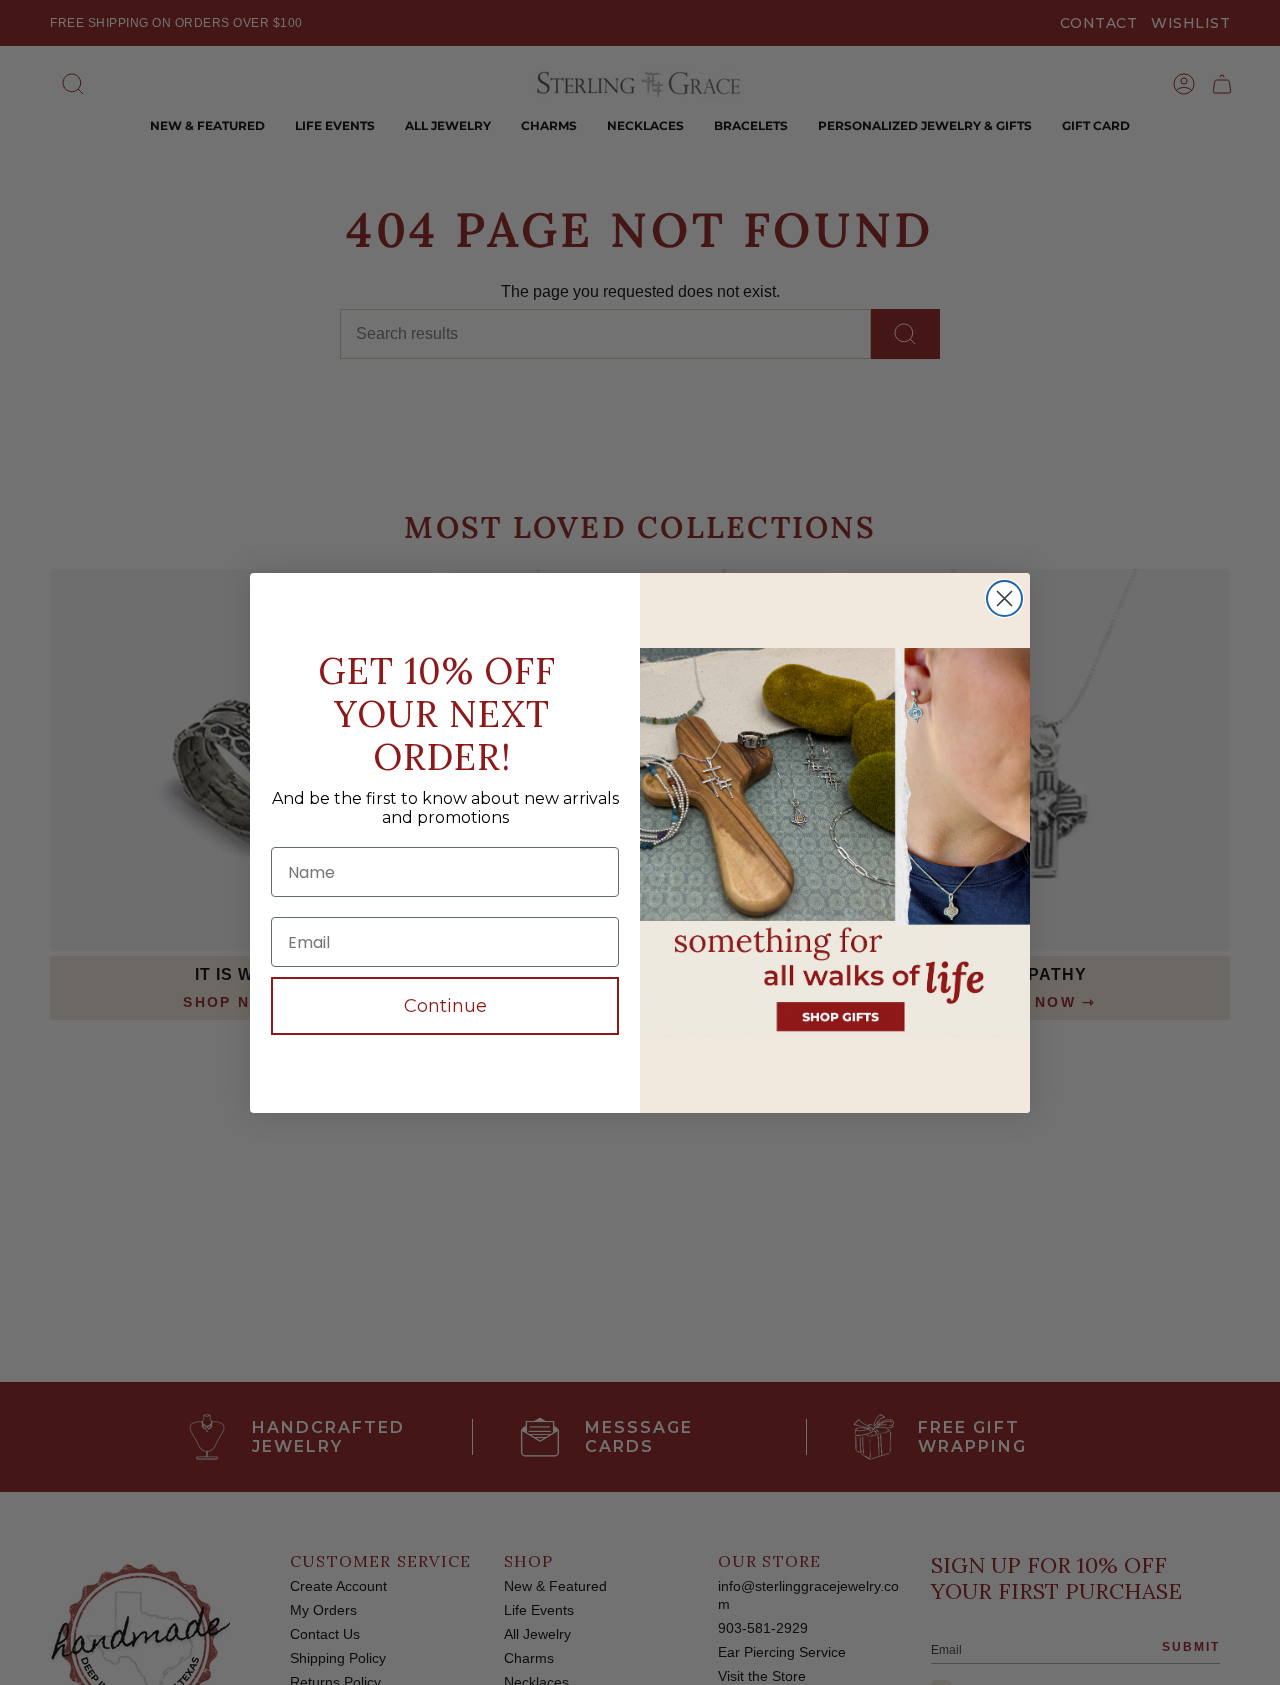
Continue (445, 1006)
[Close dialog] (1004, 598)
